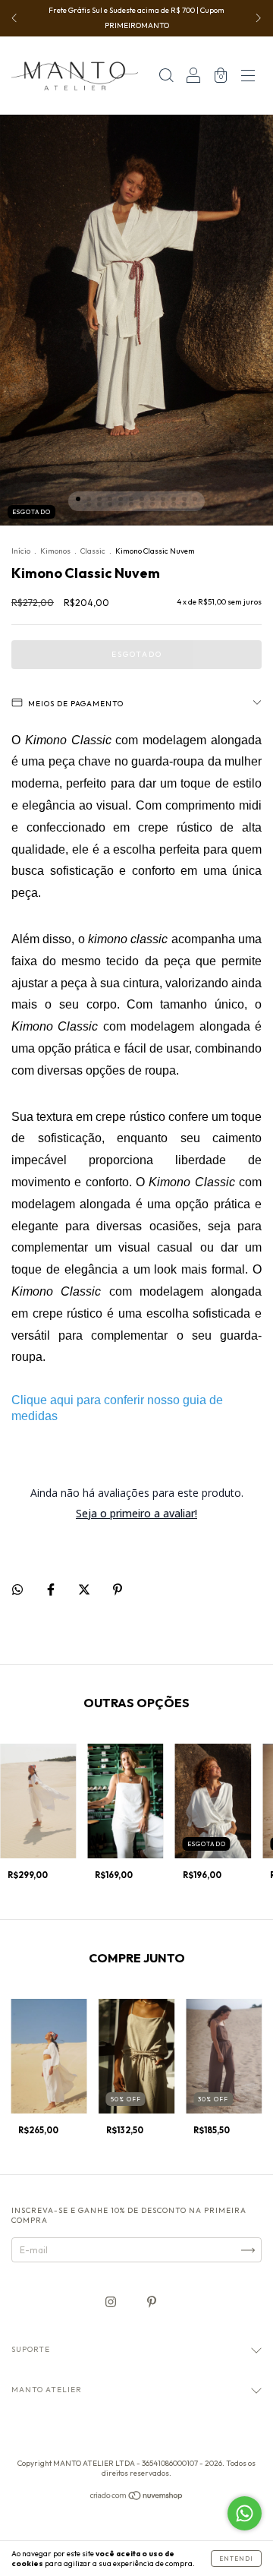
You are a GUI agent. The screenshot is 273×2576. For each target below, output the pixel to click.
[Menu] (248, 78)
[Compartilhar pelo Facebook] (52, 1590)
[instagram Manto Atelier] (112, 2302)
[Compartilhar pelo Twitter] (85, 1590)
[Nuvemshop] (137, 2497)
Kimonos (55, 551)
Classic (93, 551)
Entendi (236, 2559)
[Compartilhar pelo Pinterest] (118, 1590)
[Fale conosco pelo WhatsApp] (245, 2513)
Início (21, 551)
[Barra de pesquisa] (166, 78)
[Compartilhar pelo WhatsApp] (17, 1589)
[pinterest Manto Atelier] (152, 2302)
